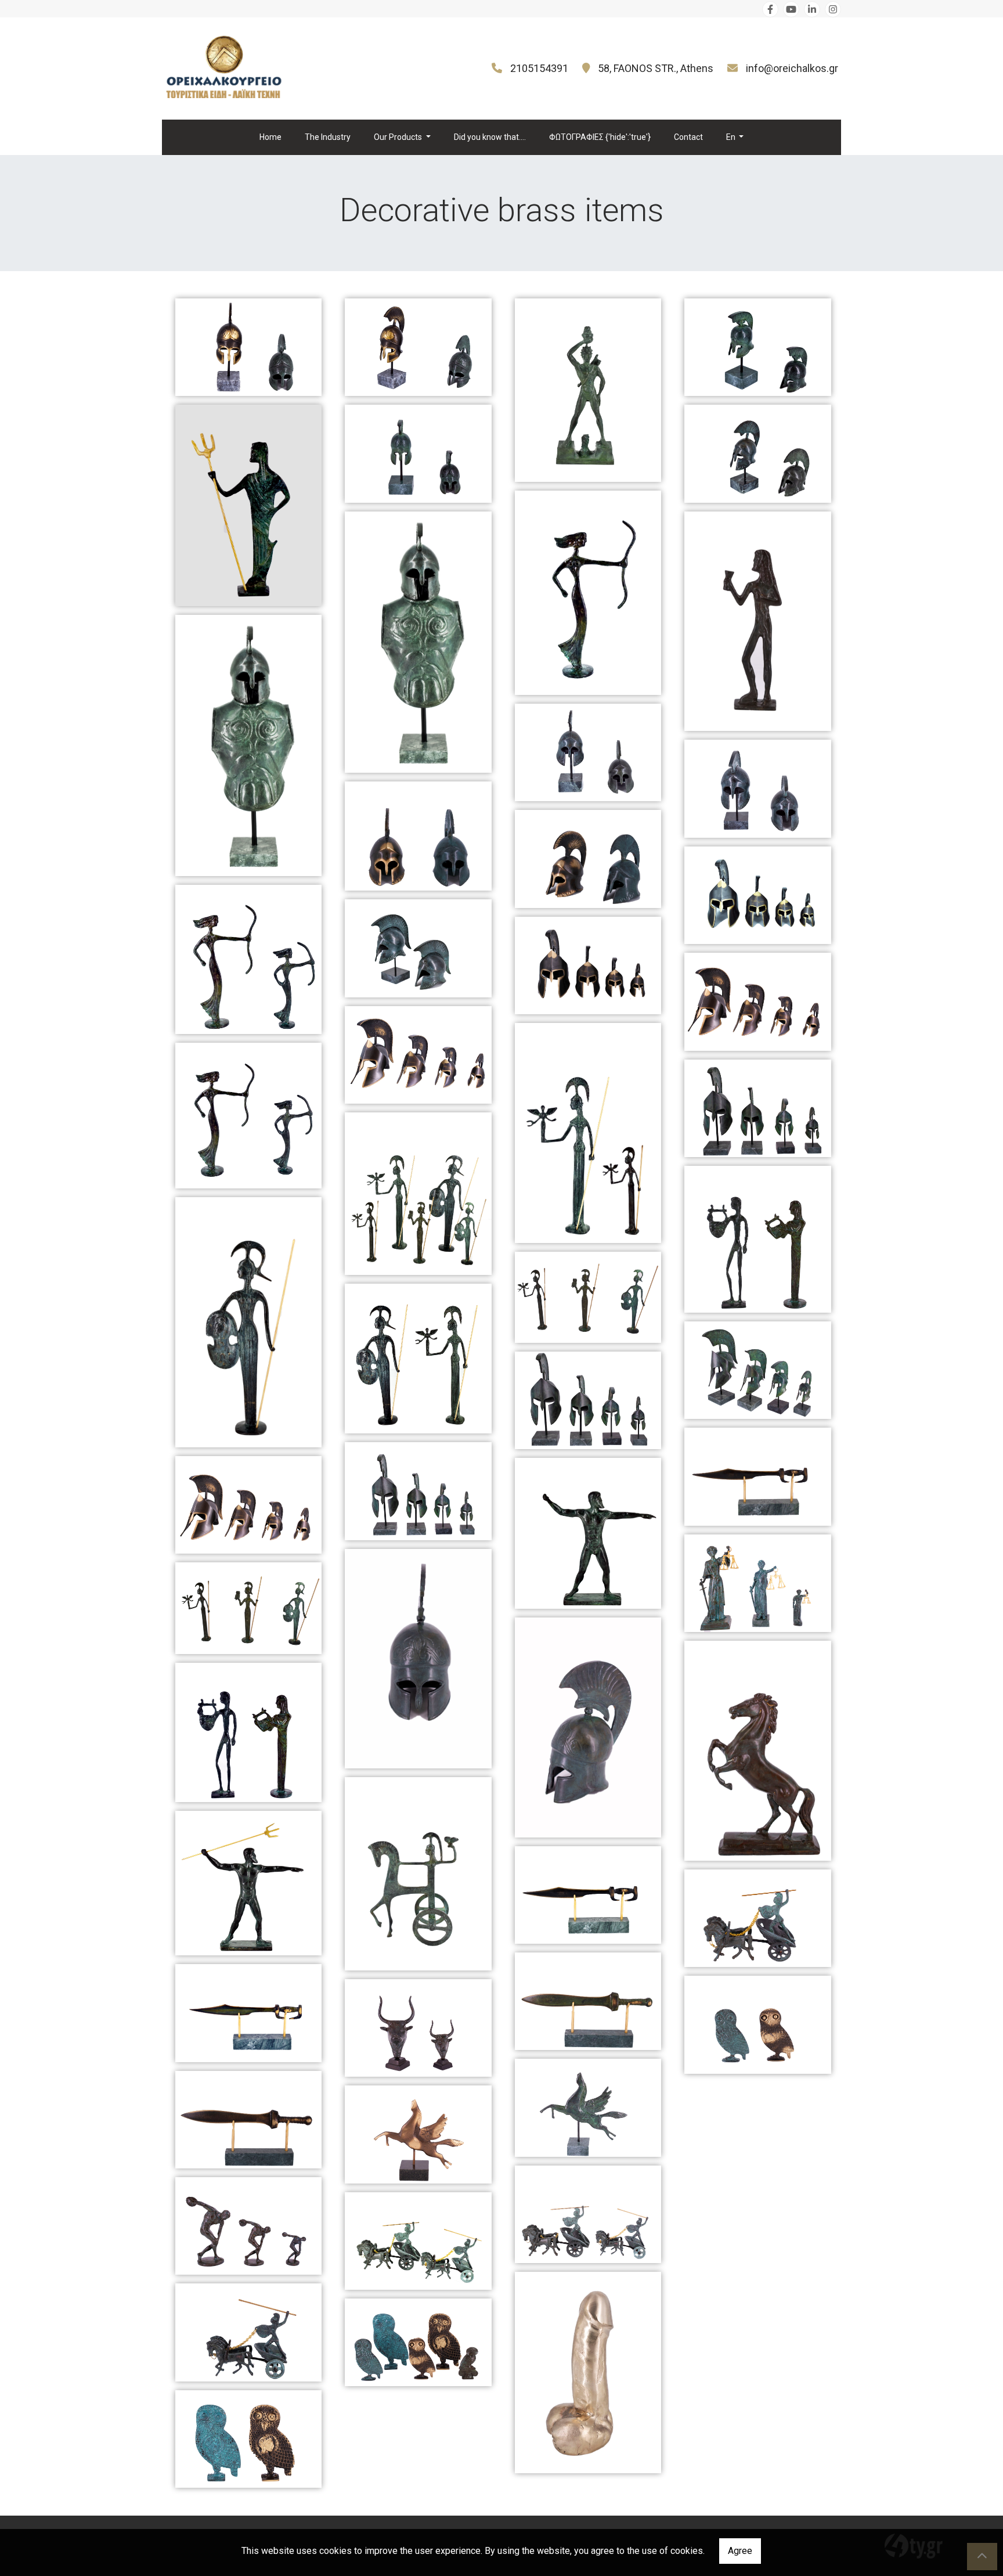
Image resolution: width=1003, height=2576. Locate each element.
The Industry (328, 137)
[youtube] (791, 9)
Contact (688, 137)
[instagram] (833, 9)
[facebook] (770, 9)
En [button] (732, 137)
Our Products (399, 137)
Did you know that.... (490, 137)
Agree (740, 2551)
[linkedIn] (812, 9)
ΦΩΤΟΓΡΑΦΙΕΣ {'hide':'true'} (600, 137)
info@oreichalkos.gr (792, 68)
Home (270, 137)
